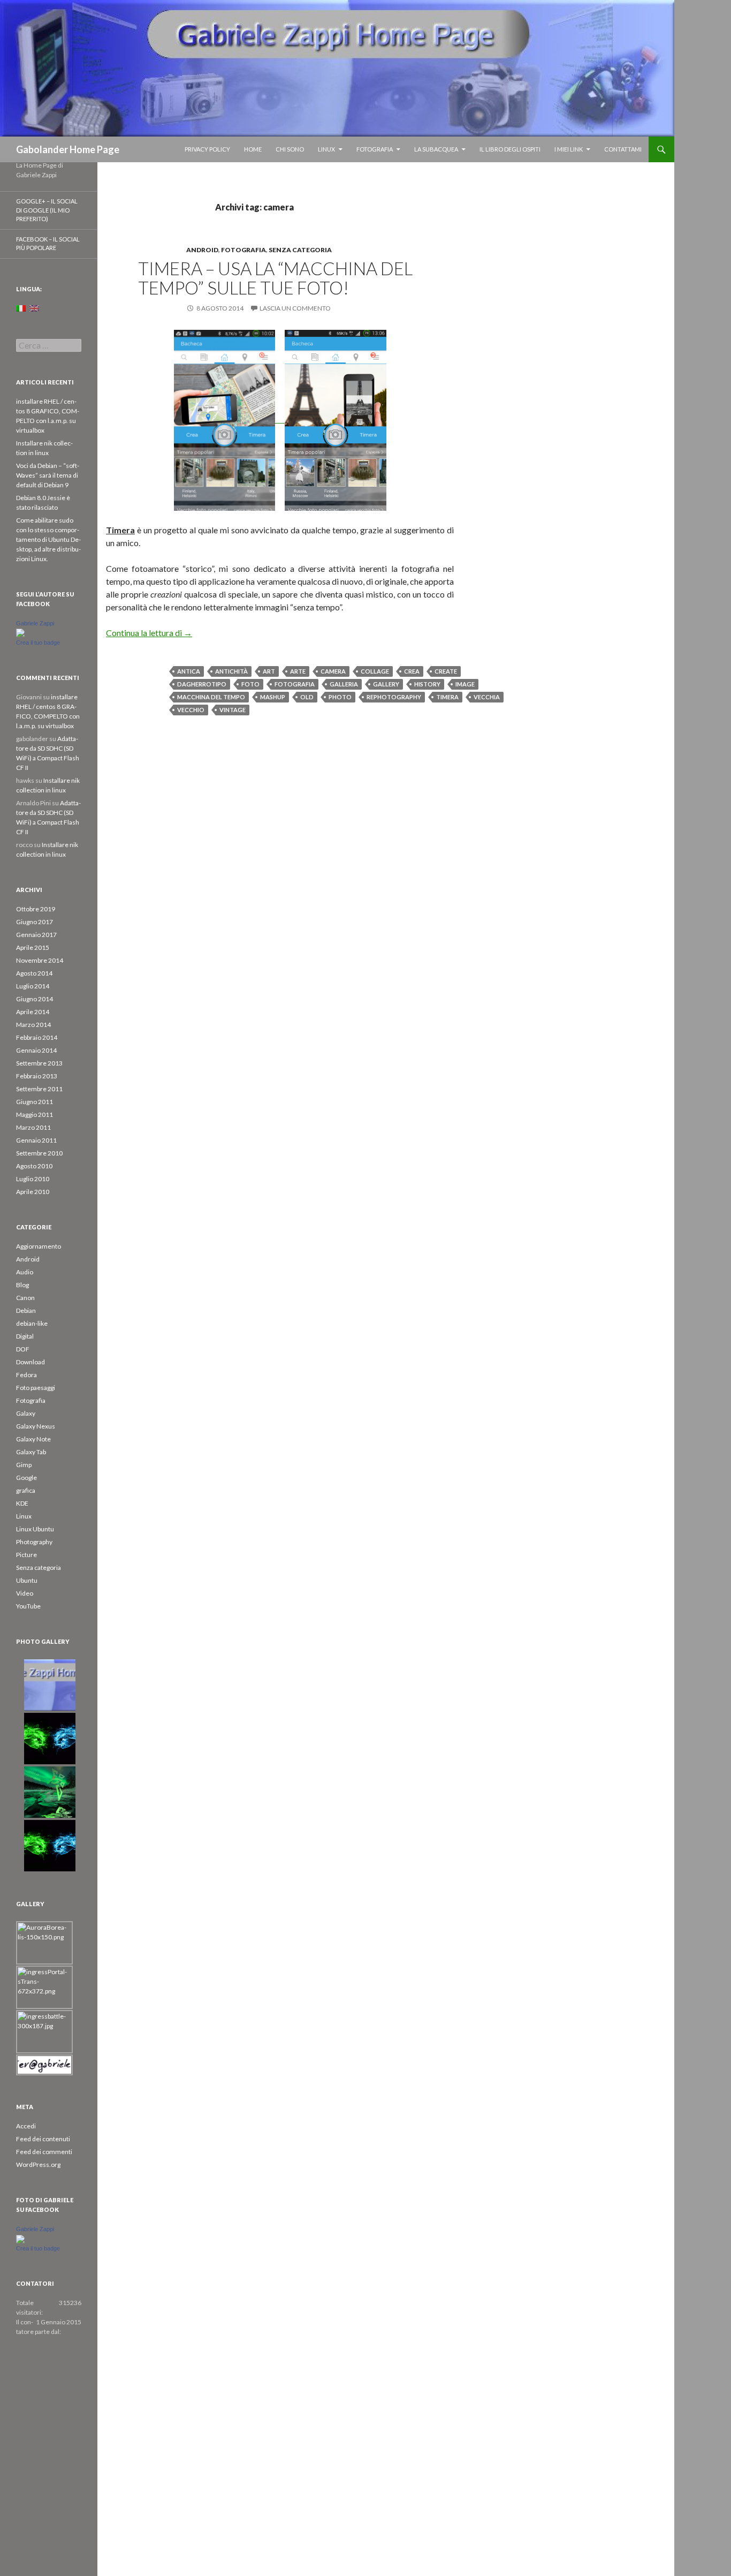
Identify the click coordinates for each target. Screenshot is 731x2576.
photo (340, 697)
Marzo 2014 (33, 1025)
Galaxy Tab (31, 1452)
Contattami (623, 149)
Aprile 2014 (33, 1012)
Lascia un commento (295, 308)
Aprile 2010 (33, 1192)
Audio (25, 1272)
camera (333, 671)
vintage (233, 710)
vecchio (191, 710)
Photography (34, 1542)
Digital (25, 1336)
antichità (231, 671)
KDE (22, 1503)
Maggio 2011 (35, 1115)
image (465, 684)
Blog (22, 1285)
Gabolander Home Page (68, 149)
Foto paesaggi (36, 1388)
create (446, 671)
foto (250, 684)
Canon (25, 1298)
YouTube (28, 1606)
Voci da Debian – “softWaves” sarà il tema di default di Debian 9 (48, 475)
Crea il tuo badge (38, 643)
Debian (26, 1310)
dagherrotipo (202, 684)
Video (25, 1593)
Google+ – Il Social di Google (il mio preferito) (47, 210)
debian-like (32, 1323)
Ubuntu (27, 1580)
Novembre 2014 (40, 960)
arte (298, 671)
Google (26, 1478)
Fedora (26, 1375)
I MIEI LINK (569, 149)
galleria (344, 684)
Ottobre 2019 (36, 909)
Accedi (26, 2126)
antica (189, 671)
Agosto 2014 (34, 973)
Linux (326, 149)
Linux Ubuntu (35, 1529)
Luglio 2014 (33, 986)
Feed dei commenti (44, 2152)
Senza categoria (300, 250)
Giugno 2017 (35, 922)
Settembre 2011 (39, 1089)
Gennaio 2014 (36, 1050)
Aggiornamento (39, 1246)
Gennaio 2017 (36, 935)
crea (412, 671)
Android (202, 250)
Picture (26, 1555)
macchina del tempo (211, 697)
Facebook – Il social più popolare (48, 244)
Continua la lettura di (149, 633)
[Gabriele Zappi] (20, 633)
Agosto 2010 (34, 1166)
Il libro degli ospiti (510, 149)
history (427, 684)
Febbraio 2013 (37, 1076)
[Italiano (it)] (21, 308)
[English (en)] (34, 308)
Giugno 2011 (35, 1102)
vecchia (487, 697)
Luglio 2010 (33, 1179)
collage (375, 671)
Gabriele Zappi (35, 623)
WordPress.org (38, 2165)
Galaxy (26, 1413)
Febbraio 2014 (37, 1037)
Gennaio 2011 (36, 1140)
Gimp (24, 1465)
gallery (386, 684)
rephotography (394, 697)
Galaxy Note (33, 1439)
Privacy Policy (207, 149)
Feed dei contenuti (43, 2139)
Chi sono (290, 149)
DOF (23, 1349)
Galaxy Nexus (36, 1426)
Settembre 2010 (39, 1153)
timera (447, 697)
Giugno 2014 (35, 999)
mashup (273, 697)
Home (253, 149)
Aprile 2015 (33, 947)
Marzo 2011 (33, 1127)
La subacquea (436, 149)
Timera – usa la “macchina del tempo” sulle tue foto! (275, 278)
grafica (26, 1490)
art (269, 671)
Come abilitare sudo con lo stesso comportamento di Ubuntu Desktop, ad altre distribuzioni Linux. (48, 539)
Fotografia (375, 149)
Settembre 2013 (39, 1063)
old (307, 697)
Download (31, 1362)
